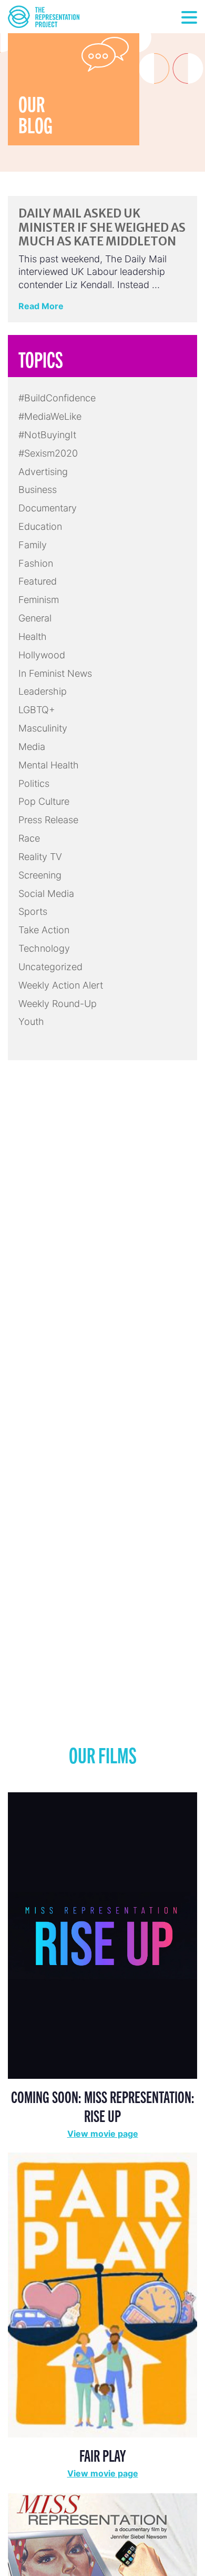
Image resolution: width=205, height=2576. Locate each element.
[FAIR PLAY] (102, 2294)
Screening (40, 875)
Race (29, 838)
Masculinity (43, 728)
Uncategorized (50, 967)
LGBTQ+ (37, 710)
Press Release (48, 820)
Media (32, 747)
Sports (33, 911)
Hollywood (42, 655)
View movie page (103, 2134)
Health (33, 636)
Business (38, 490)
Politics (34, 783)
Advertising (43, 472)
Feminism (39, 600)
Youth (31, 1021)
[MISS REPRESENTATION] (102, 2545)
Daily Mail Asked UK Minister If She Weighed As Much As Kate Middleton (102, 227)
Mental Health (49, 765)
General (35, 618)
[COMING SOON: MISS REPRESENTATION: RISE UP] (102, 1935)
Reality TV (40, 857)
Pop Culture (44, 801)
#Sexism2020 (48, 453)
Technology (44, 948)
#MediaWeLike (50, 416)
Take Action (44, 930)
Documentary (48, 508)
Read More (41, 306)
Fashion (36, 563)
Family (33, 545)
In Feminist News (55, 673)
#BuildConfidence (57, 398)
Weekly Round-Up (58, 1004)
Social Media (46, 894)
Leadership (43, 691)
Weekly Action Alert (61, 985)
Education (40, 526)
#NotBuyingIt (47, 435)
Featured (38, 581)
